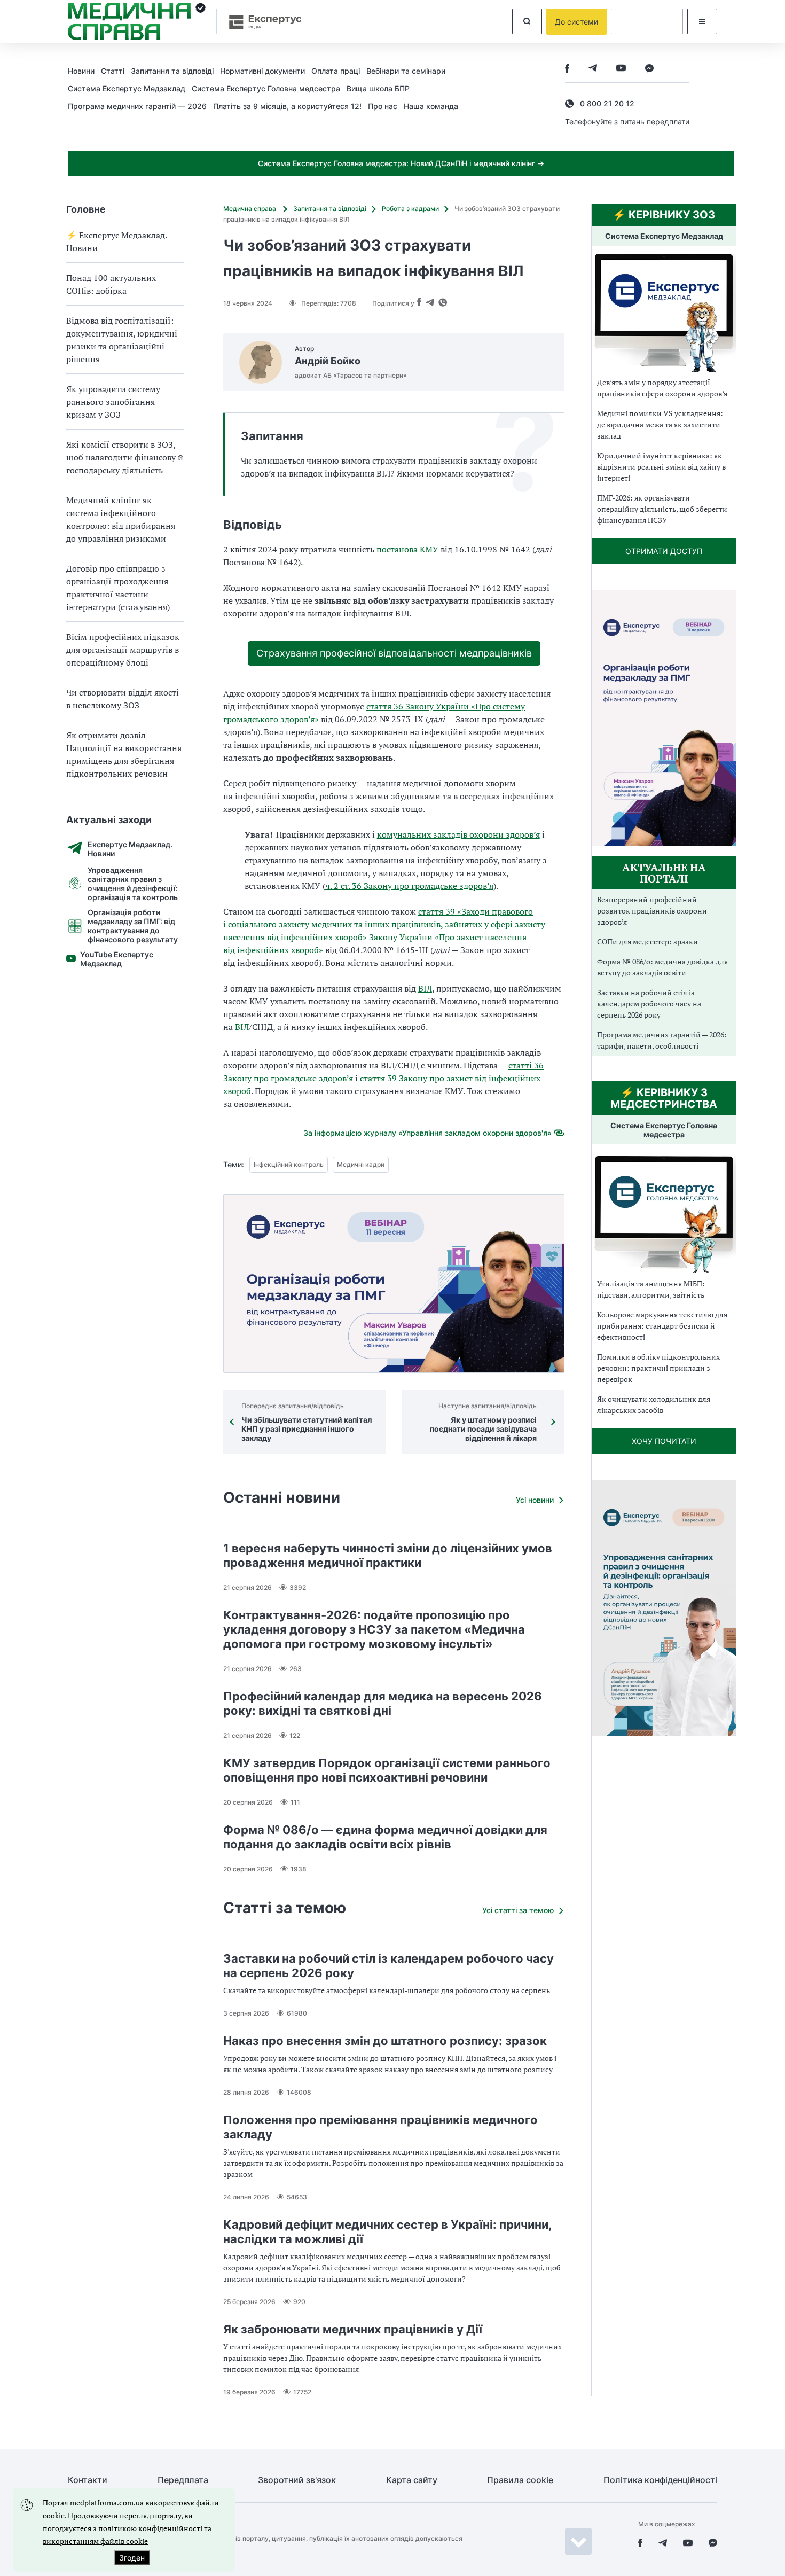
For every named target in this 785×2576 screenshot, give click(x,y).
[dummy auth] (647, 21)
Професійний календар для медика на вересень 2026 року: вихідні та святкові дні (383, 1703)
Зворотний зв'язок (297, 2480)
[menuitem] (84, 71)
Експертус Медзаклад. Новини (130, 849)
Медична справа (250, 209)
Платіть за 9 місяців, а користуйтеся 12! (287, 106)
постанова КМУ (407, 549)
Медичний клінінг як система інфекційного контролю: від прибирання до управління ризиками (121, 519)
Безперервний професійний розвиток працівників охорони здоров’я (652, 911)
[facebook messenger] (649, 69)
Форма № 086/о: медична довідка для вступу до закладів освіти (662, 967)
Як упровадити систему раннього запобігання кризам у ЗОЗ (113, 402)
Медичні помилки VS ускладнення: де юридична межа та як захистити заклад (660, 424)
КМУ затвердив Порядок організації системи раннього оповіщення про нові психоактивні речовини (387, 1770)
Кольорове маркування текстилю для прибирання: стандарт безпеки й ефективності (662, 1326)
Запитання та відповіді (172, 71)
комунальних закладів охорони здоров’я (458, 834)
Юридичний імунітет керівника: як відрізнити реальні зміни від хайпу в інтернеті (661, 467)
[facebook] (567, 69)
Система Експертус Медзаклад (127, 88)
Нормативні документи (262, 71)
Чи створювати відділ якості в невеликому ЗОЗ (123, 699)
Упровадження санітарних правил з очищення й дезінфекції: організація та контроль (133, 884)
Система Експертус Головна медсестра (266, 88)
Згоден (132, 2558)
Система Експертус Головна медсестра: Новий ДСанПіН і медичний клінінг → (401, 163)
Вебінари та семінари (406, 71)
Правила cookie (520, 2480)
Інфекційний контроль (289, 1164)
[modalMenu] (702, 21)
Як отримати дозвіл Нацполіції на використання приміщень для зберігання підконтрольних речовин (124, 754)
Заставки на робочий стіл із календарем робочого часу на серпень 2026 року (649, 1004)
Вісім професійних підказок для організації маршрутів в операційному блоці (123, 650)
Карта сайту (412, 2480)
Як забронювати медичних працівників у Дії (353, 2329)
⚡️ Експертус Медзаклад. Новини (116, 241)
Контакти (88, 2480)
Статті (113, 71)
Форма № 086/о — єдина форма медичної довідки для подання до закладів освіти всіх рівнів (385, 1837)
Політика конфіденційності (660, 2480)
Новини (81, 71)
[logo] (137, 21)
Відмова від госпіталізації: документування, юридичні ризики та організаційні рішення (122, 340)
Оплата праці (336, 71)
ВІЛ (425, 988)
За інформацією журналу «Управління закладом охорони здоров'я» (427, 1133)
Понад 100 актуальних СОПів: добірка (111, 284)
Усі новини (535, 1500)
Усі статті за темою (518, 1910)
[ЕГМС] (664, 1213)
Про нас (383, 106)
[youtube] (621, 69)
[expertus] (260, 22)
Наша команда (431, 106)
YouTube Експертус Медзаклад (117, 959)
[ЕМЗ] (664, 313)
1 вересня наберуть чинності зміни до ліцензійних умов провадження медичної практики (388, 1555)
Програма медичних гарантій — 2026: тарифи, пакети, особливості (662, 1040)
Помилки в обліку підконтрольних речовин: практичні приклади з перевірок (658, 1368)
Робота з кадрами (410, 209)
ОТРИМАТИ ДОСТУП (664, 551)
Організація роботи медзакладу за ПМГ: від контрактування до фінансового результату (133, 926)
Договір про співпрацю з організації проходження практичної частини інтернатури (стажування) (118, 588)
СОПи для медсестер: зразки (647, 942)
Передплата (183, 2480)
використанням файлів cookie (95, 2541)
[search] (527, 21)
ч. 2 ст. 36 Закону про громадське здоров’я (409, 886)
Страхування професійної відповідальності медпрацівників (394, 653)
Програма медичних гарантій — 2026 (137, 106)
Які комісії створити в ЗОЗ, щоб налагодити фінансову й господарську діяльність (125, 457)
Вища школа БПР (378, 88)
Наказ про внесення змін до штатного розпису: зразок (385, 2041)
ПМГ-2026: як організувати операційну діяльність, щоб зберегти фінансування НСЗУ (662, 509)
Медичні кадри (361, 1164)
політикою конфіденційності (150, 2528)
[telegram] (593, 69)
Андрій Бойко (328, 361)
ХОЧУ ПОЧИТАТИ (664, 1441)
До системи (576, 22)
